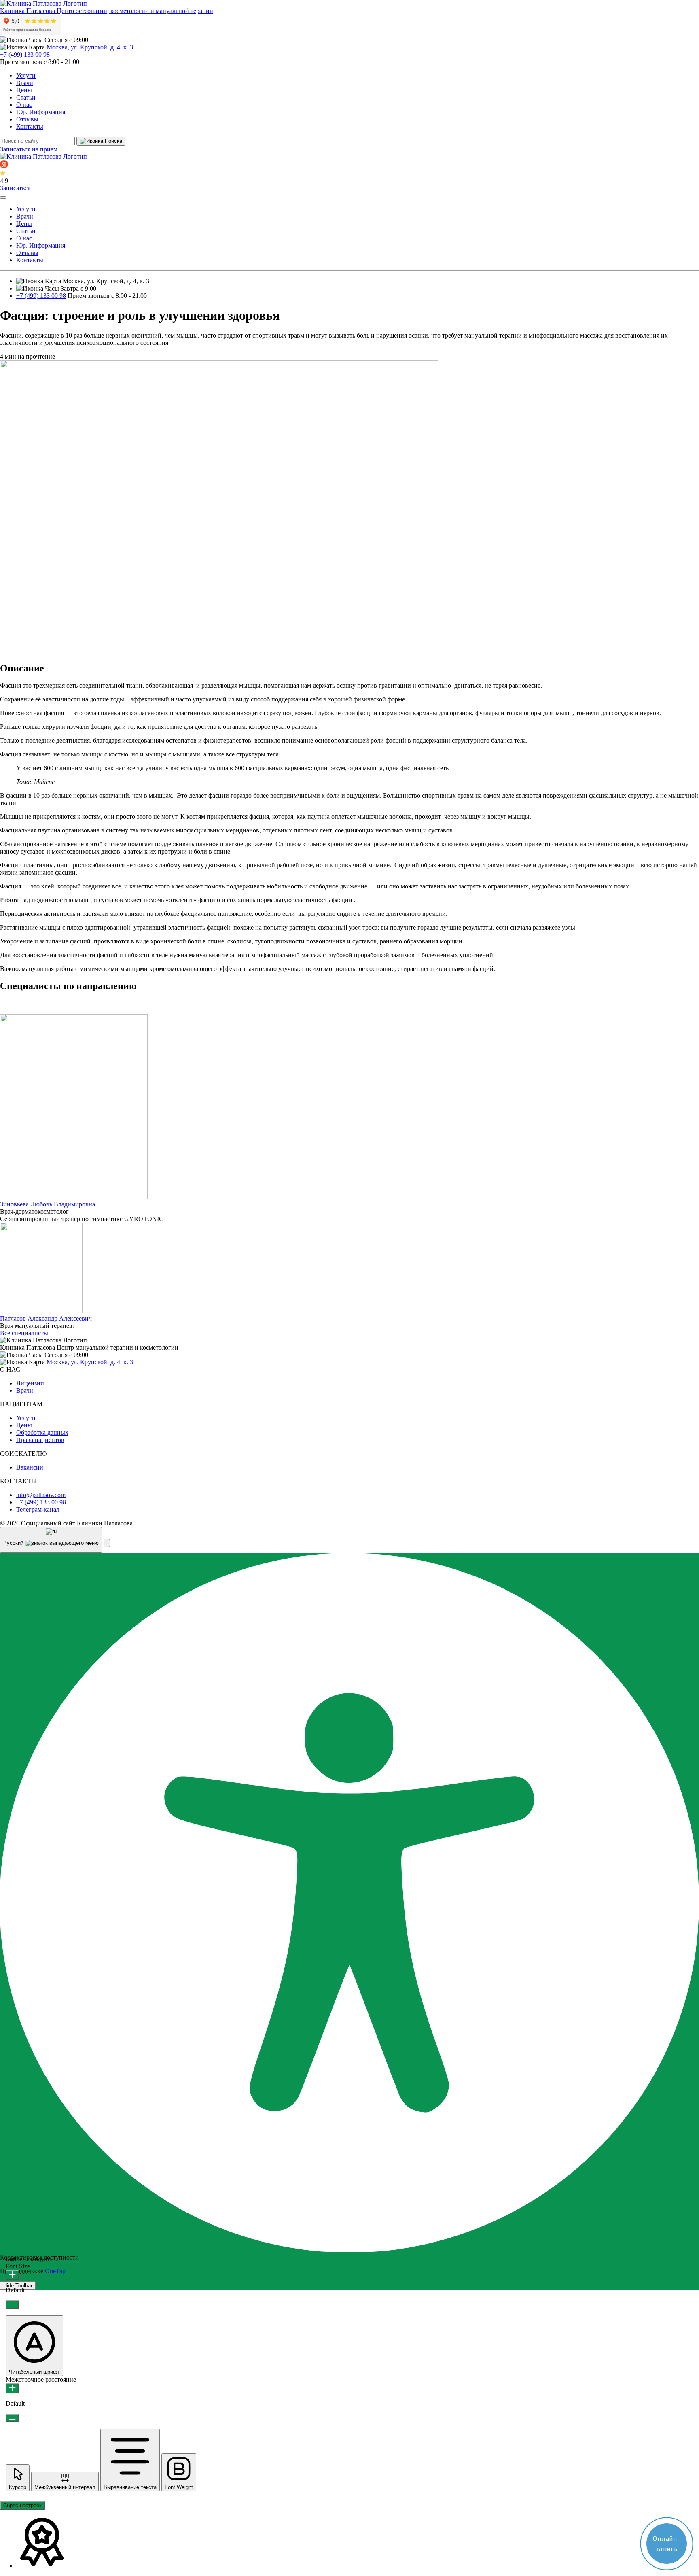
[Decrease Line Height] (12, 2418)
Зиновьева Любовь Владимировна (48, 1204)
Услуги (26, 75)
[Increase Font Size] (12, 2275)
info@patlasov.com (41, 1495)
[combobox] (51, 1540)
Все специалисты (24, 1333)
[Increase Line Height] (12, 2388)
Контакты (30, 126)
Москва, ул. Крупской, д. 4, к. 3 (90, 47)
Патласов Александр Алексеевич (46, 1318)
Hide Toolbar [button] (18, 2286)
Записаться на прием (29, 149)
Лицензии (30, 1383)
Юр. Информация (41, 112)
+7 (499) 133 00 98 (25, 54)
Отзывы (27, 119)
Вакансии (30, 1467)
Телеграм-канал (38, 1509)
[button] (107, 1543)
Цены (24, 90)
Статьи (26, 97)
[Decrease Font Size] (12, 2305)
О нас (24, 105)
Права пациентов (40, 1440)
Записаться (15, 188)
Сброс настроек (22, 2505)
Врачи (25, 83)
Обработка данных (42, 1432)
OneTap (55, 2271)
